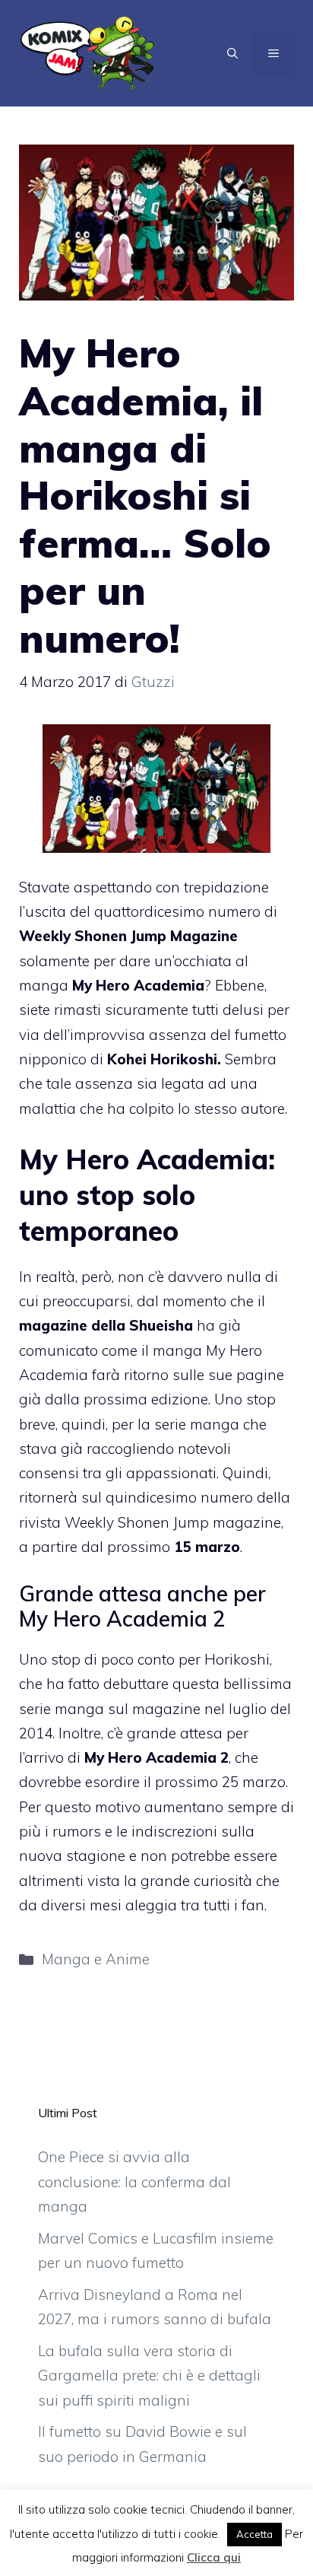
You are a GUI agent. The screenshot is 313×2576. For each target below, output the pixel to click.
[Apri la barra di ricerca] (232, 53)
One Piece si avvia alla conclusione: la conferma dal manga (134, 2182)
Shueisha (161, 1325)
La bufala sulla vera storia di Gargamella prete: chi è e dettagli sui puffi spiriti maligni (149, 2376)
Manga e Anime (96, 1959)
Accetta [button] (255, 2534)
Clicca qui (214, 2557)
